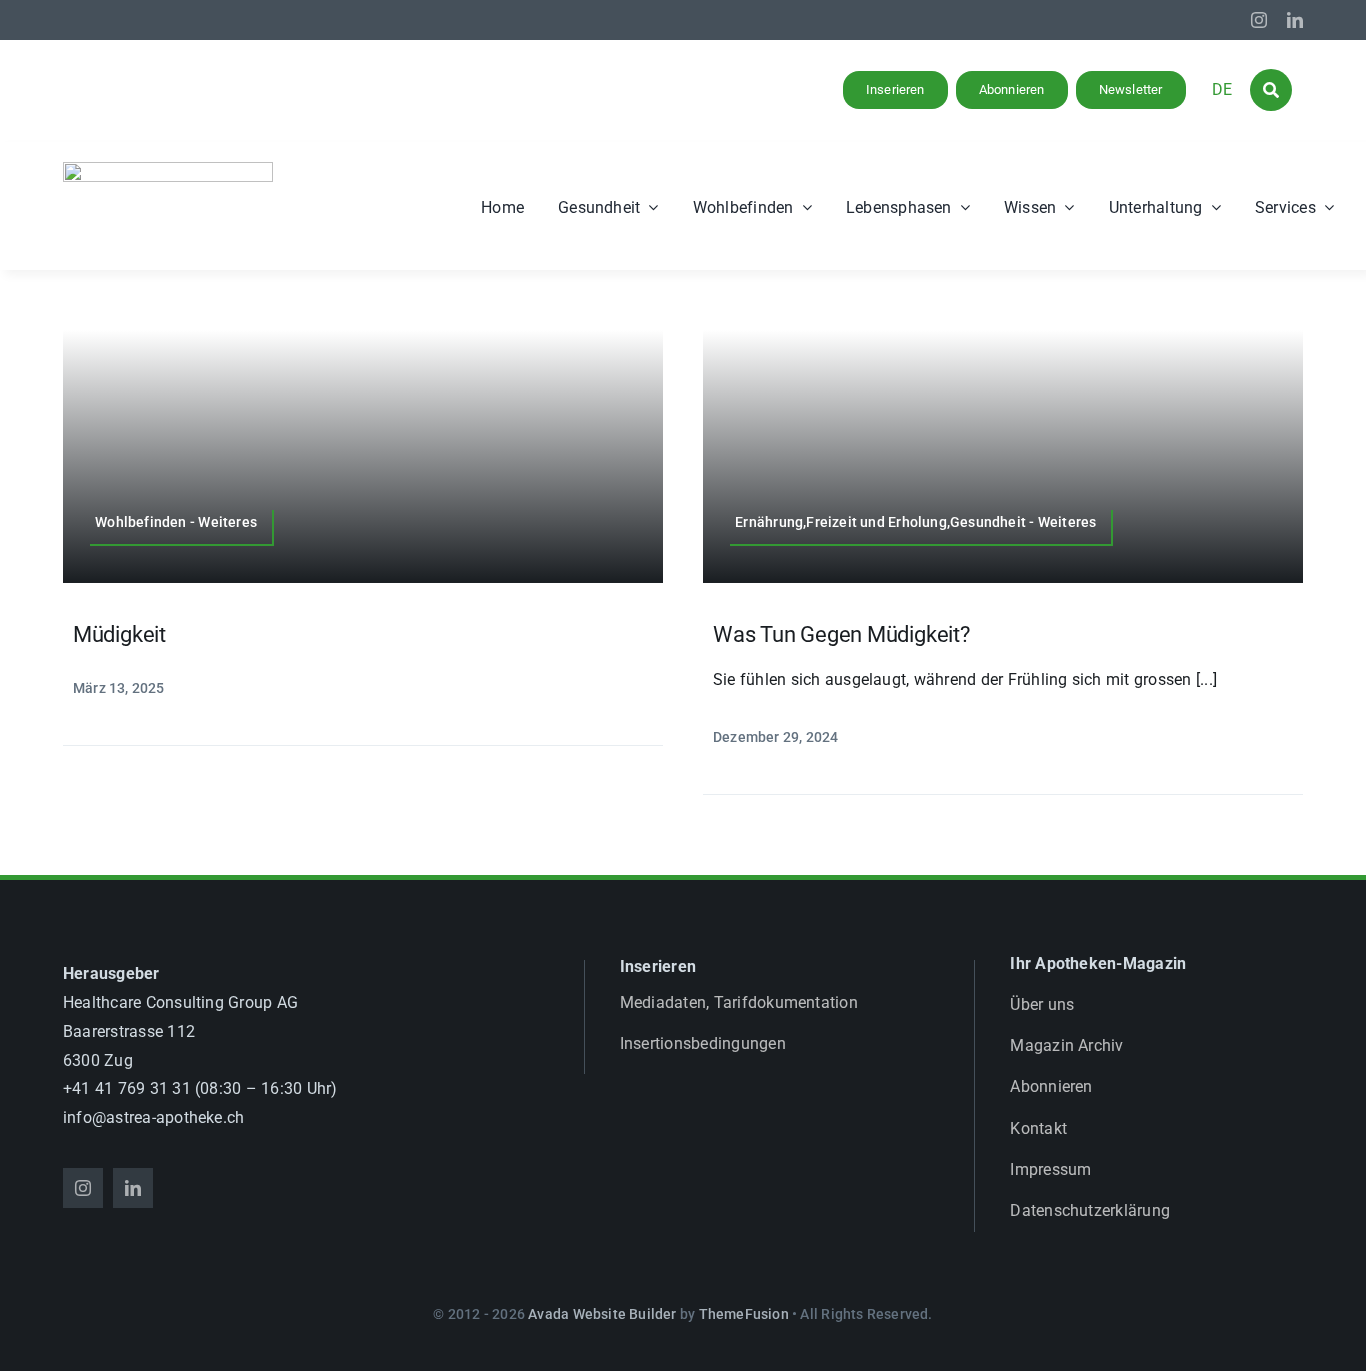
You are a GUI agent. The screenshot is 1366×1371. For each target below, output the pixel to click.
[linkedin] (1295, 20)
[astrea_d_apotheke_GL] (168, 169)
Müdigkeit (119, 634)
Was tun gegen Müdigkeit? (841, 634)
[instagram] (1259, 20)
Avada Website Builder (602, 1314)
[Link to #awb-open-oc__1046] (1271, 90)
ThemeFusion (744, 1314)
